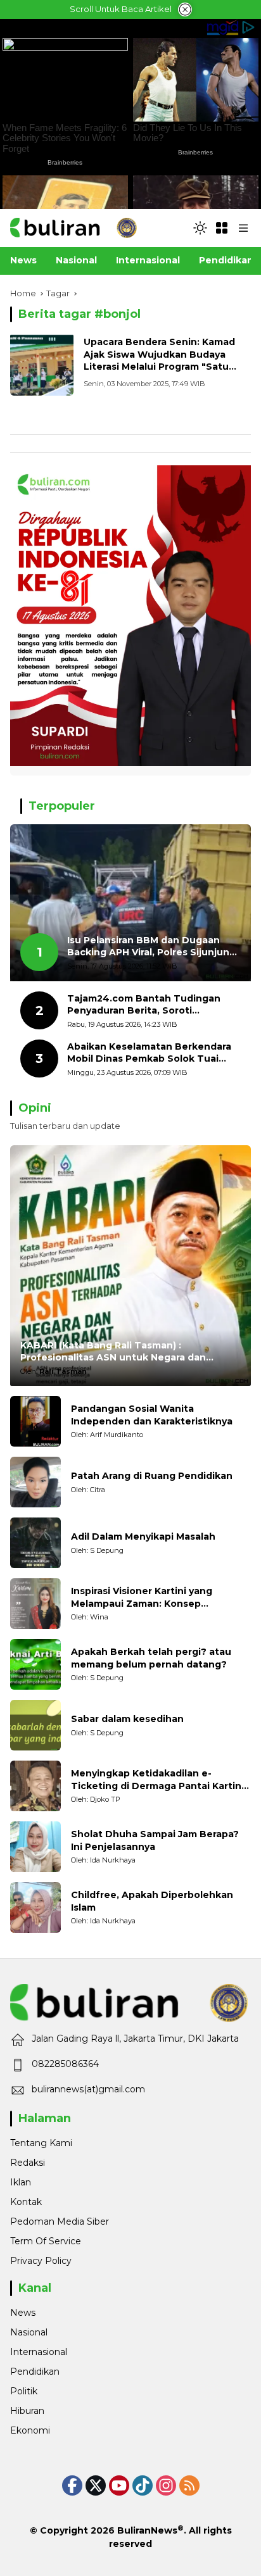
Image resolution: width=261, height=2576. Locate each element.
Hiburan (27, 2411)
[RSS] (189, 2485)
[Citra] (35, 1482)
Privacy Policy (41, 2261)
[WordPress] (143, 2485)
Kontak (26, 2202)
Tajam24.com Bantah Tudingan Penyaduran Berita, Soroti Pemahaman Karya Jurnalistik (144, 1005)
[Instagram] (166, 2485)
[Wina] (35, 1604)
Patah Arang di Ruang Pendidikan (152, 1476)
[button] (200, 228)
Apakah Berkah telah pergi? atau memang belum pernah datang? (151, 1658)
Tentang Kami (41, 2143)
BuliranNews (147, 2530)
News (23, 2313)
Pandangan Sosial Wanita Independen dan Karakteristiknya (152, 1415)
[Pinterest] (119, 2485)
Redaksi (28, 2163)
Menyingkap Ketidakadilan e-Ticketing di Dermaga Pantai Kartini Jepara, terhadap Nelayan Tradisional (160, 1780)
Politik (24, 2391)
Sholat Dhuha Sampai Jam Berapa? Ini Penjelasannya (155, 1840)
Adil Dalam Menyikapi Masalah (143, 1536)
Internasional (39, 2352)
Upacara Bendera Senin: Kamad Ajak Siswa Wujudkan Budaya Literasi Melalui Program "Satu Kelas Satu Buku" (159, 361)
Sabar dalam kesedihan (127, 1719)
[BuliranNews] (73, 227)
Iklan (21, 2182)
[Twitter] (96, 2485)
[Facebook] (72, 2485)
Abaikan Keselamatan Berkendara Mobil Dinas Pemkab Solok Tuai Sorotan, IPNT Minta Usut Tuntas (149, 1053)
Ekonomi (30, 2430)
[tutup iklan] (185, 9)
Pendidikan (35, 2372)
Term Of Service (46, 2241)
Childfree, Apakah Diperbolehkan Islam (152, 1901)
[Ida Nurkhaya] (35, 1847)
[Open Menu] (222, 228)
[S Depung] (35, 1543)
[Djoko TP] (35, 1786)
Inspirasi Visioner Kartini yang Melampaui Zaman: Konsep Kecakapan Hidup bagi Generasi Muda (148, 1598)
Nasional (29, 2332)
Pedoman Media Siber (60, 2221)
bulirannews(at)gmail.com (88, 2089)
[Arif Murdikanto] (35, 1421)
